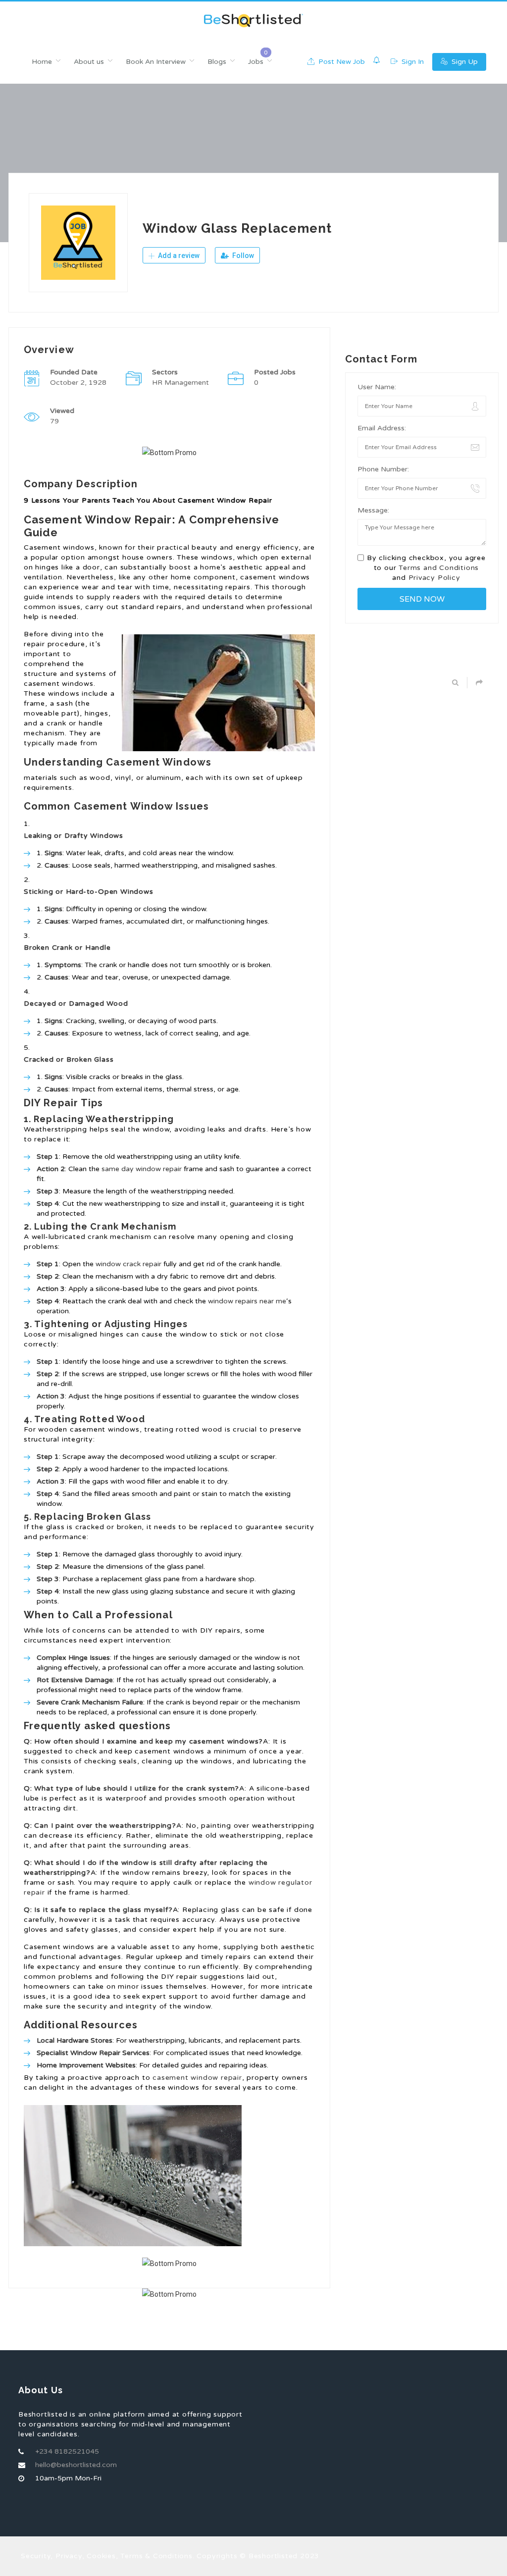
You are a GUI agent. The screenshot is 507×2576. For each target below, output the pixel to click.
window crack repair (128, 1264)
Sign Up (464, 62)
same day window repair (142, 1169)
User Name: (377, 387)
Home (42, 62)
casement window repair (197, 2078)
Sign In (412, 62)
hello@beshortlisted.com (76, 2465)
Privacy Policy (434, 578)
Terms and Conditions (439, 568)
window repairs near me (247, 1301)
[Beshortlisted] (253, 21)
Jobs (256, 62)
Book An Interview (156, 62)
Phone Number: (383, 469)
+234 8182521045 (67, 2451)
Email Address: (382, 428)
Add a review (178, 256)
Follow (242, 256)
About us (89, 62)
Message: (373, 510)
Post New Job (341, 62)
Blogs (217, 62)
